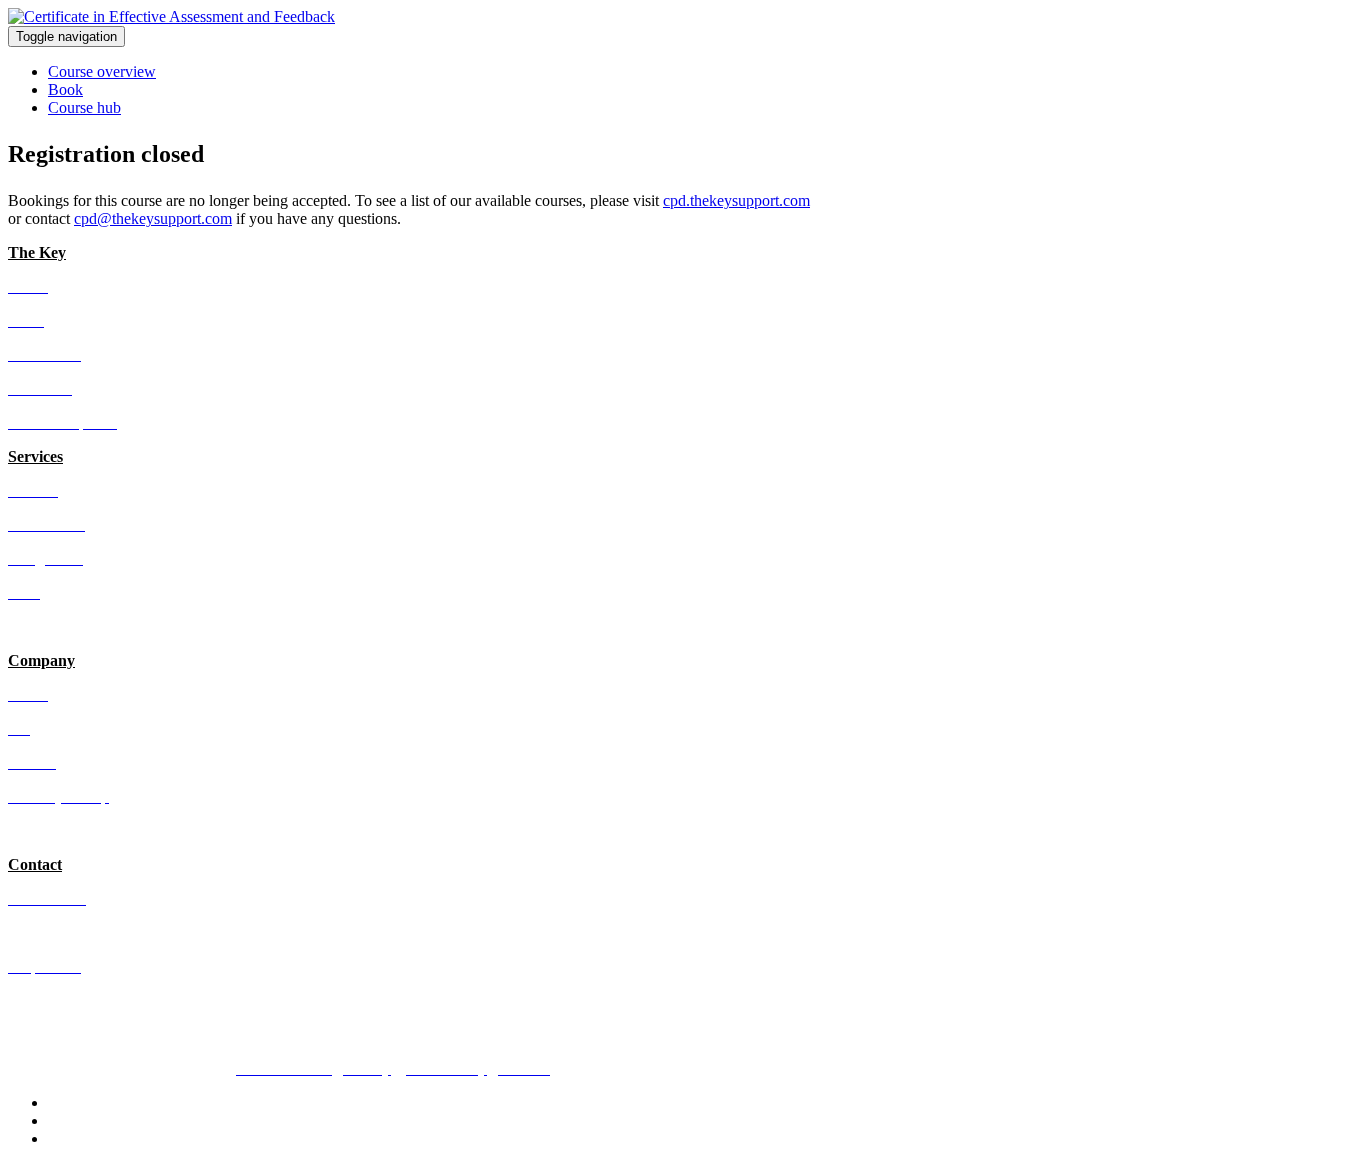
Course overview (102, 71)
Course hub (84, 107)
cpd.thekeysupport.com (736, 200)
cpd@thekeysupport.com (153, 218)
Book (65, 89)
